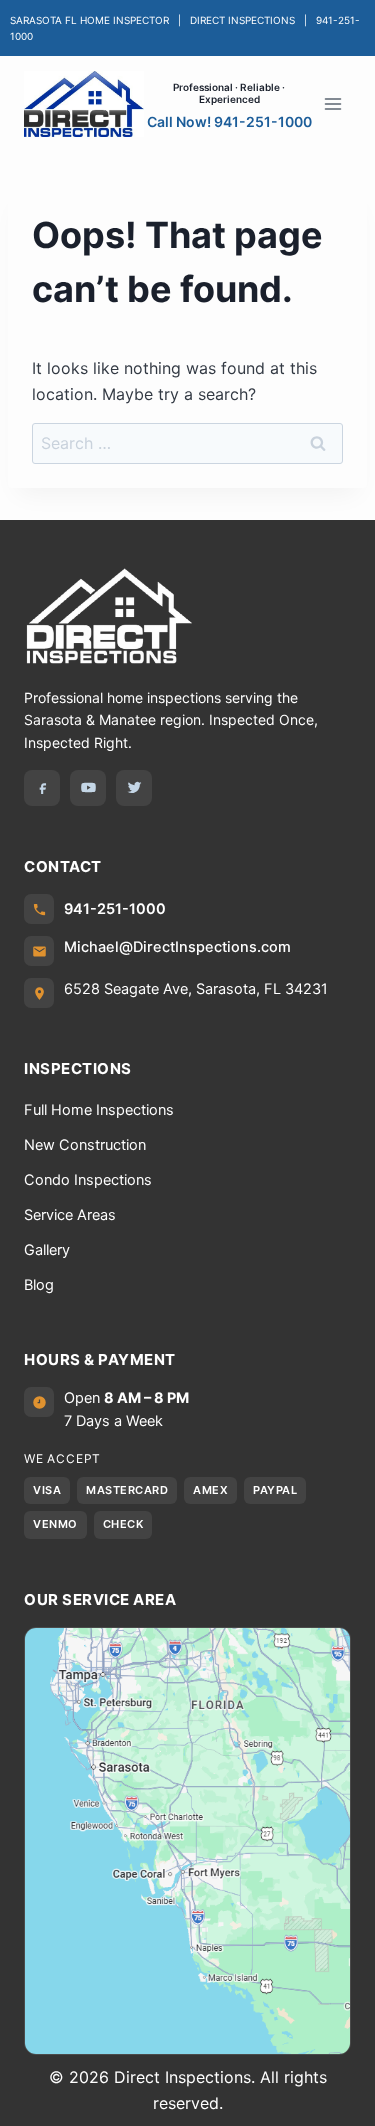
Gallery (47, 1250)
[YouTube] (88, 788)
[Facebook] (42, 788)
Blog (39, 1285)
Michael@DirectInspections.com (177, 947)
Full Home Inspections (99, 1110)
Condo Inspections (88, 1180)
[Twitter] (134, 788)
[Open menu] (332, 103)
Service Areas (70, 1215)
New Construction (85, 1145)
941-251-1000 (115, 909)
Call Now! (229, 120)
